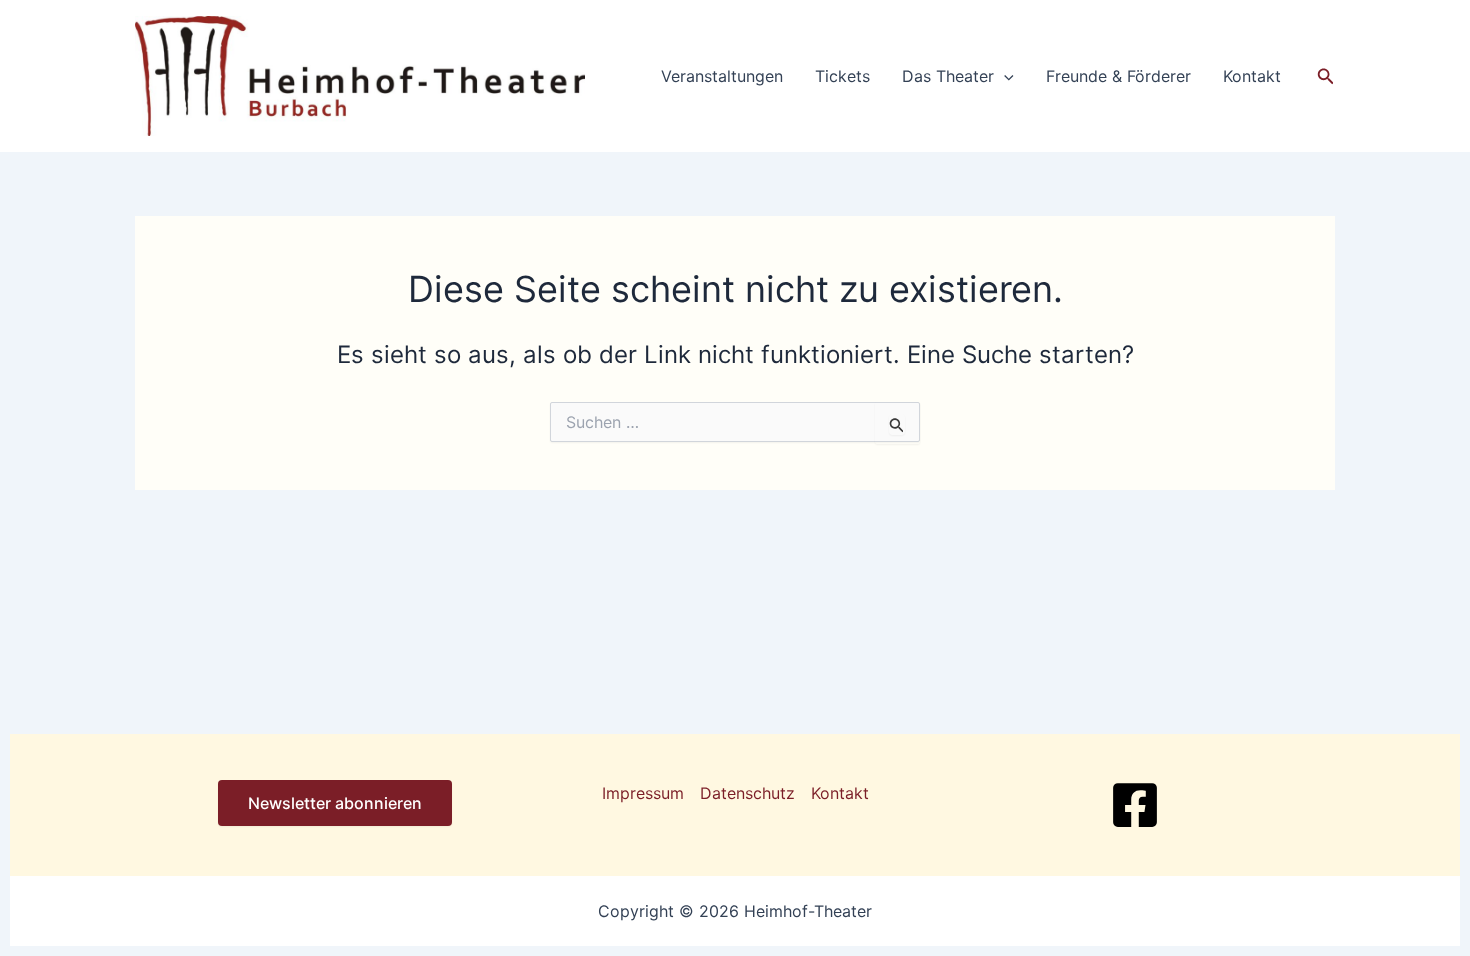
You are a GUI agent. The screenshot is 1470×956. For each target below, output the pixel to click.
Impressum (643, 793)
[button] (1004, 76)
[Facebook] (1135, 805)
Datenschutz (747, 793)
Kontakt (1252, 76)
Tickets (842, 76)
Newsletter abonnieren (335, 803)
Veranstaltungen (722, 76)
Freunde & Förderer (1118, 76)
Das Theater (948, 76)
